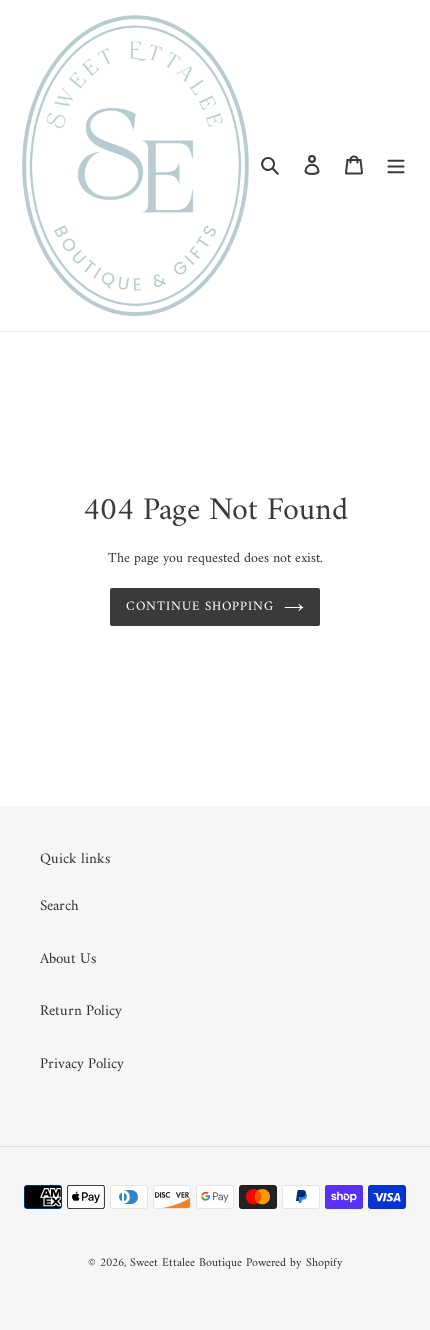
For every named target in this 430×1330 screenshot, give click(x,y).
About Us (68, 959)
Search (59, 906)
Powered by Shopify (294, 1263)
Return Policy (81, 1011)
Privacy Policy (82, 1064)
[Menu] (396, 165)
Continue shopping (200, 606)
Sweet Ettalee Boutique (186, 1263)
